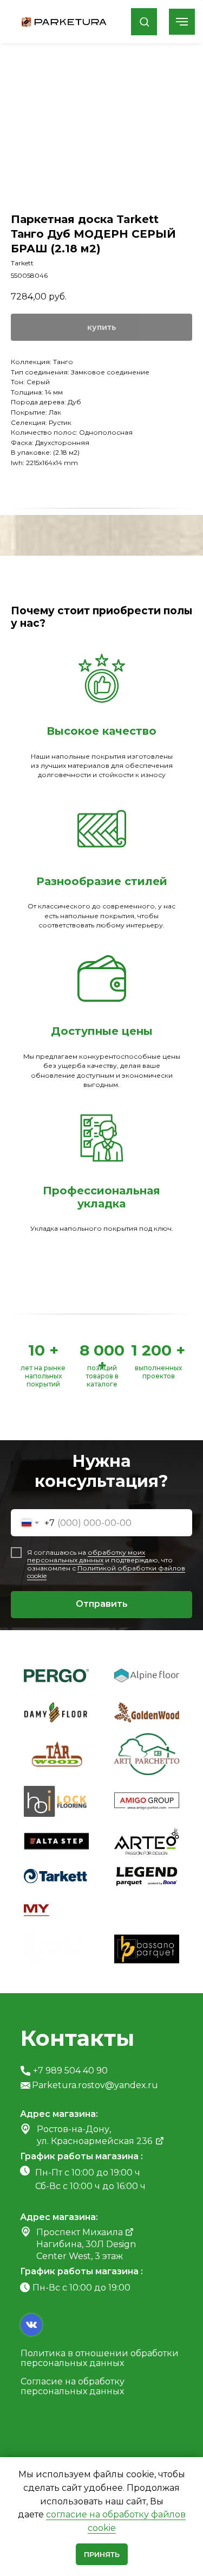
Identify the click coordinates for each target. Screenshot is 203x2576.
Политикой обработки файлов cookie (106, 1572)
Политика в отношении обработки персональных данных (100, 2358)
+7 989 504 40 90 (70, 2071)
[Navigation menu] (182, 22)
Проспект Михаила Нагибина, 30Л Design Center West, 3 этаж (86, 2244)
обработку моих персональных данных (86, 1556)
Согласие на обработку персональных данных (73, 2386)
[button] (144, 21)
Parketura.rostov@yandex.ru (95, 2085)
